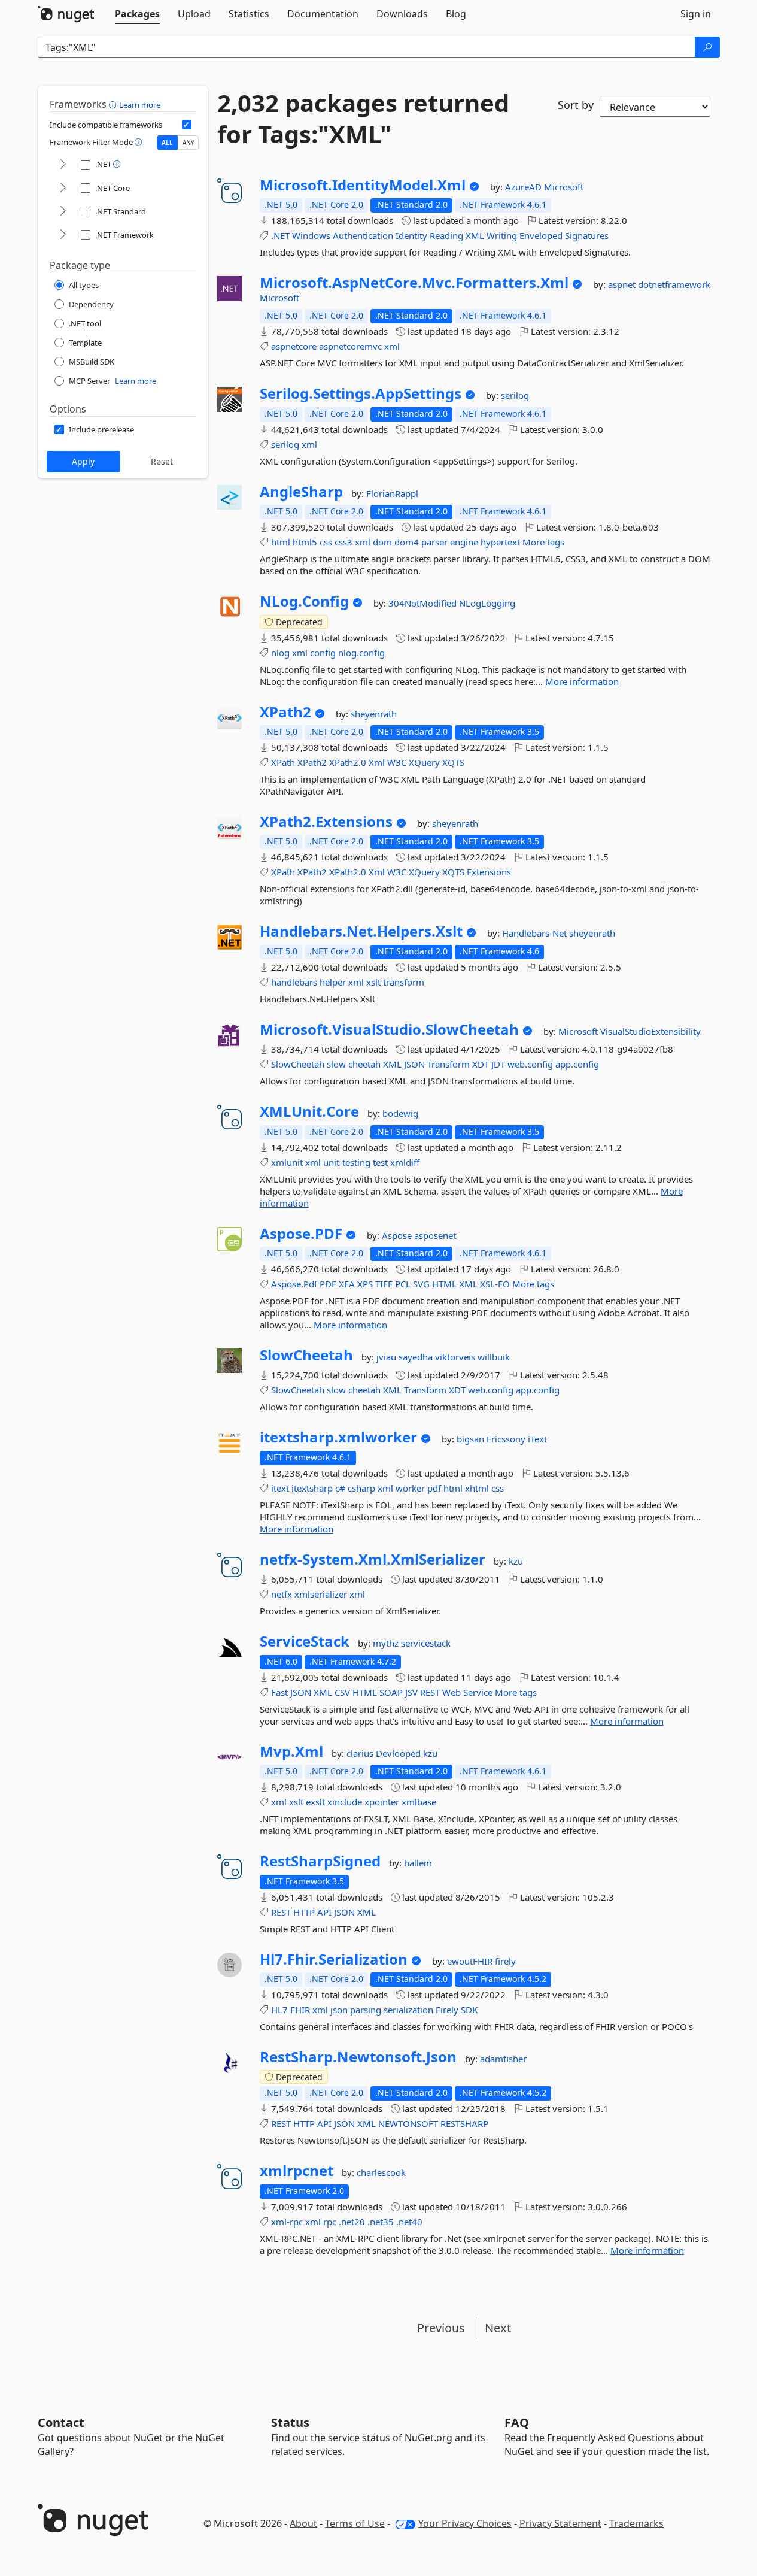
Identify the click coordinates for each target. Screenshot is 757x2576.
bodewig (400, 1113)
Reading (446, 235)
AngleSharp (301, 492)
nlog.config (361, 653)
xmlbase (419, 1802)
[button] (114, 104)
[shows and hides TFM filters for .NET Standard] (63, 212)
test (380, 1162)
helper (333, 982)
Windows (311, 235)
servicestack (426, 1643)
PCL (403, 1284)
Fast (279, 1692)
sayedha (417, 1357)
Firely (447, 2010)
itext (280, 1488)
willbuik (494, 1357)
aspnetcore (294, 346)
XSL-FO (495, 1284)
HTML (444, 1284)
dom (382, 542)
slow (336, 1064)
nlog (280, 653)
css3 (343, 542)
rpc (330, 2222)
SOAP (391, 1692)
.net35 (381, 2222)
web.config (530, 1064)
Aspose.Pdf (294, 1284)
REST (430, 1692)
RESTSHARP (464, 2123)
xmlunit (287, 1162)
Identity (411, 235)
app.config (577, 1064)
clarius (361, 1753)
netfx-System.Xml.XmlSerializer (373, 1559)
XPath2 (285, 712)
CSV (342, 1692)
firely (505, 1961)
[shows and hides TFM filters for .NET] (63, 165)
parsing (366, 2010)
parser (434, 542)
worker (410, 1488)
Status (290, 2422)
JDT (498, 1064)
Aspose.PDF (301, 1234)
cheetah (364, 1064)
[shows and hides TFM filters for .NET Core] (63, 188)
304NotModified (424, 603)
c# (340, 1488)
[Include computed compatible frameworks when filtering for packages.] (187, 125)
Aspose (398, 1235)
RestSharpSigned (320, 1861)
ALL (167, 143)
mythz (387, 1643)
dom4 (407, 542)
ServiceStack (305, 1641)
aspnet (623, 284)
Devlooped (399, 1753)
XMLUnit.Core (309, 1111)
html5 (305, 542)
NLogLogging (487, 603)
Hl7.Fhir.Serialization (334, 1959)
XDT (481, 1064)
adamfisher (503, 2059)
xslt (373, 982)
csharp (361, 1488)
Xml (377, 762)
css (326, 542)
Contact (61, 2422)
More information (582, 681)
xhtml (477, 1488)
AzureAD (525, 187)
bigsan (472, 1439)
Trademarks (636, 2523)
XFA (347, 1284)
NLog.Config (304, 601)
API (324, 1912)
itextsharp (312, 1488)
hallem (418, 1863)
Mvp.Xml (291, 1751)
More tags (543, 542)
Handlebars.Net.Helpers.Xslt (361, 931)
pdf (434, 1488)
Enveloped (541, 235)
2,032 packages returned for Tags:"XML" (363, 119)
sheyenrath (374, 714)
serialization (408, 2010)
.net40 (409, 2222)
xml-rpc (287, 2222)
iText (537, 1439)
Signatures (587, 235)
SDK (469, 2010)
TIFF (384, 1284)
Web (452, 1692)
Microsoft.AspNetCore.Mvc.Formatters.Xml (414, 283)
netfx (282, 1594)
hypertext (500, 542)
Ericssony (507, 1439)
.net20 (352, 2222)
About (303, 2523)
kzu (516, 1561)
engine (464, 542)
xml (392, 346)
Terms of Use (355, 2523)
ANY (189, 143)
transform (404, 982)
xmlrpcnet (297, 2171)
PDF (328, 1284)
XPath (283, 762)
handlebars (294, 982)
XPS (365, 1284)
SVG (421, 1284)
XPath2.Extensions (326, 822)
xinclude (345, 1802)
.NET (280, 235)
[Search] (707, 47)
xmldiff (405, 1162)
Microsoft (564, 187)
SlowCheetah (298, 1064)
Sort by (576, 105)
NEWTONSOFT (408, 2123)
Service (478, 1692)
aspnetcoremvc (350, 346)
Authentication (363, 235)
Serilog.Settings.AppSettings (361, 393)
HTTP (304, 1912)
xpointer (382, 1802)
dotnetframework (674, 284)
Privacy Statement (560, 2523)
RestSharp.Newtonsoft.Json (358, 2057)
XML (475, 235)
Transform (449, 1064)
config (323, 653)
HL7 (279, 2010)
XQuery (424, 762)
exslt (315, 1802)
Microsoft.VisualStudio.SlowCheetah (389, 1029)
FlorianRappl (392, 493)
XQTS (453, 762)
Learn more (140, 105)
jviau (387, 1357)
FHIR (300, 2010)
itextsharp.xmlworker (338, 1437)
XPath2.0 (348, 762)
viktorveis (456, 1357)
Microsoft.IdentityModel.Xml (363, 185)
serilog (515, 395)
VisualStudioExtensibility (650, 1031)
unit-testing (347, 1162)
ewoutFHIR (471, 1961)
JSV (411, 1692)
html (281, 542)
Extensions (489, 872)
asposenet (435, 1235)
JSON (414, 1064)
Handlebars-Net (536, 933)
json (339, 2010)
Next (498, 2328)
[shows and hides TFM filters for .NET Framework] (63, 235)
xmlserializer (321, 1594)
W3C (397, 762)
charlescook (381, 2172)
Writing (502, 235)
